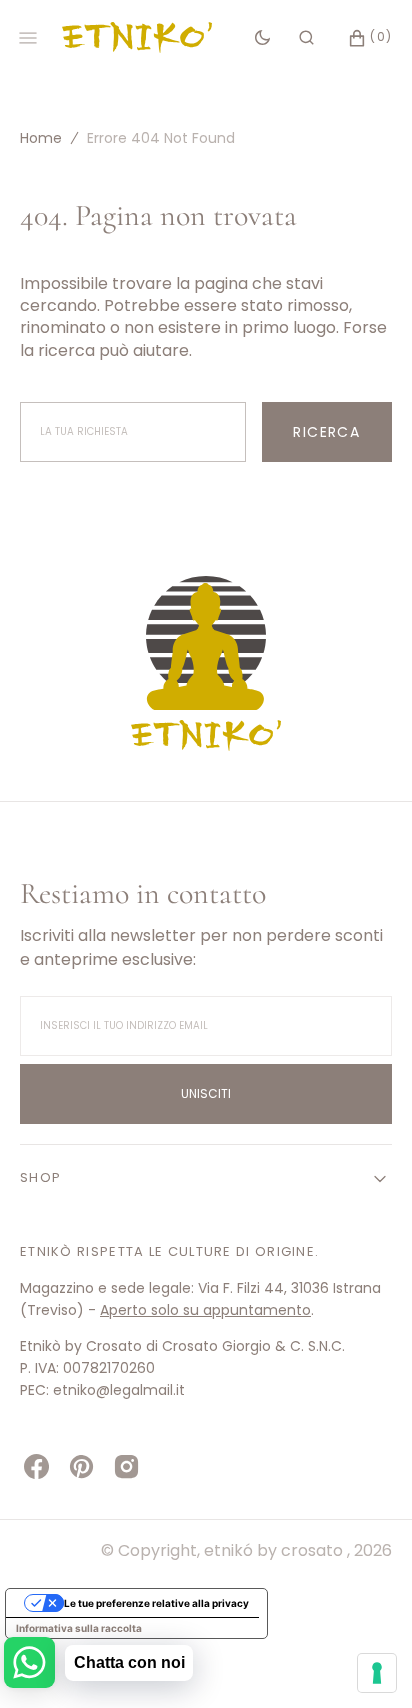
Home (41, 138)
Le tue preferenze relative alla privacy (156, 1603)
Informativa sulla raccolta (79, 1628)
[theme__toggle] (262, 38)
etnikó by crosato (275, 1550)
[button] (306, 38)
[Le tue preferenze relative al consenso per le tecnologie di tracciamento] (377, 1673)
